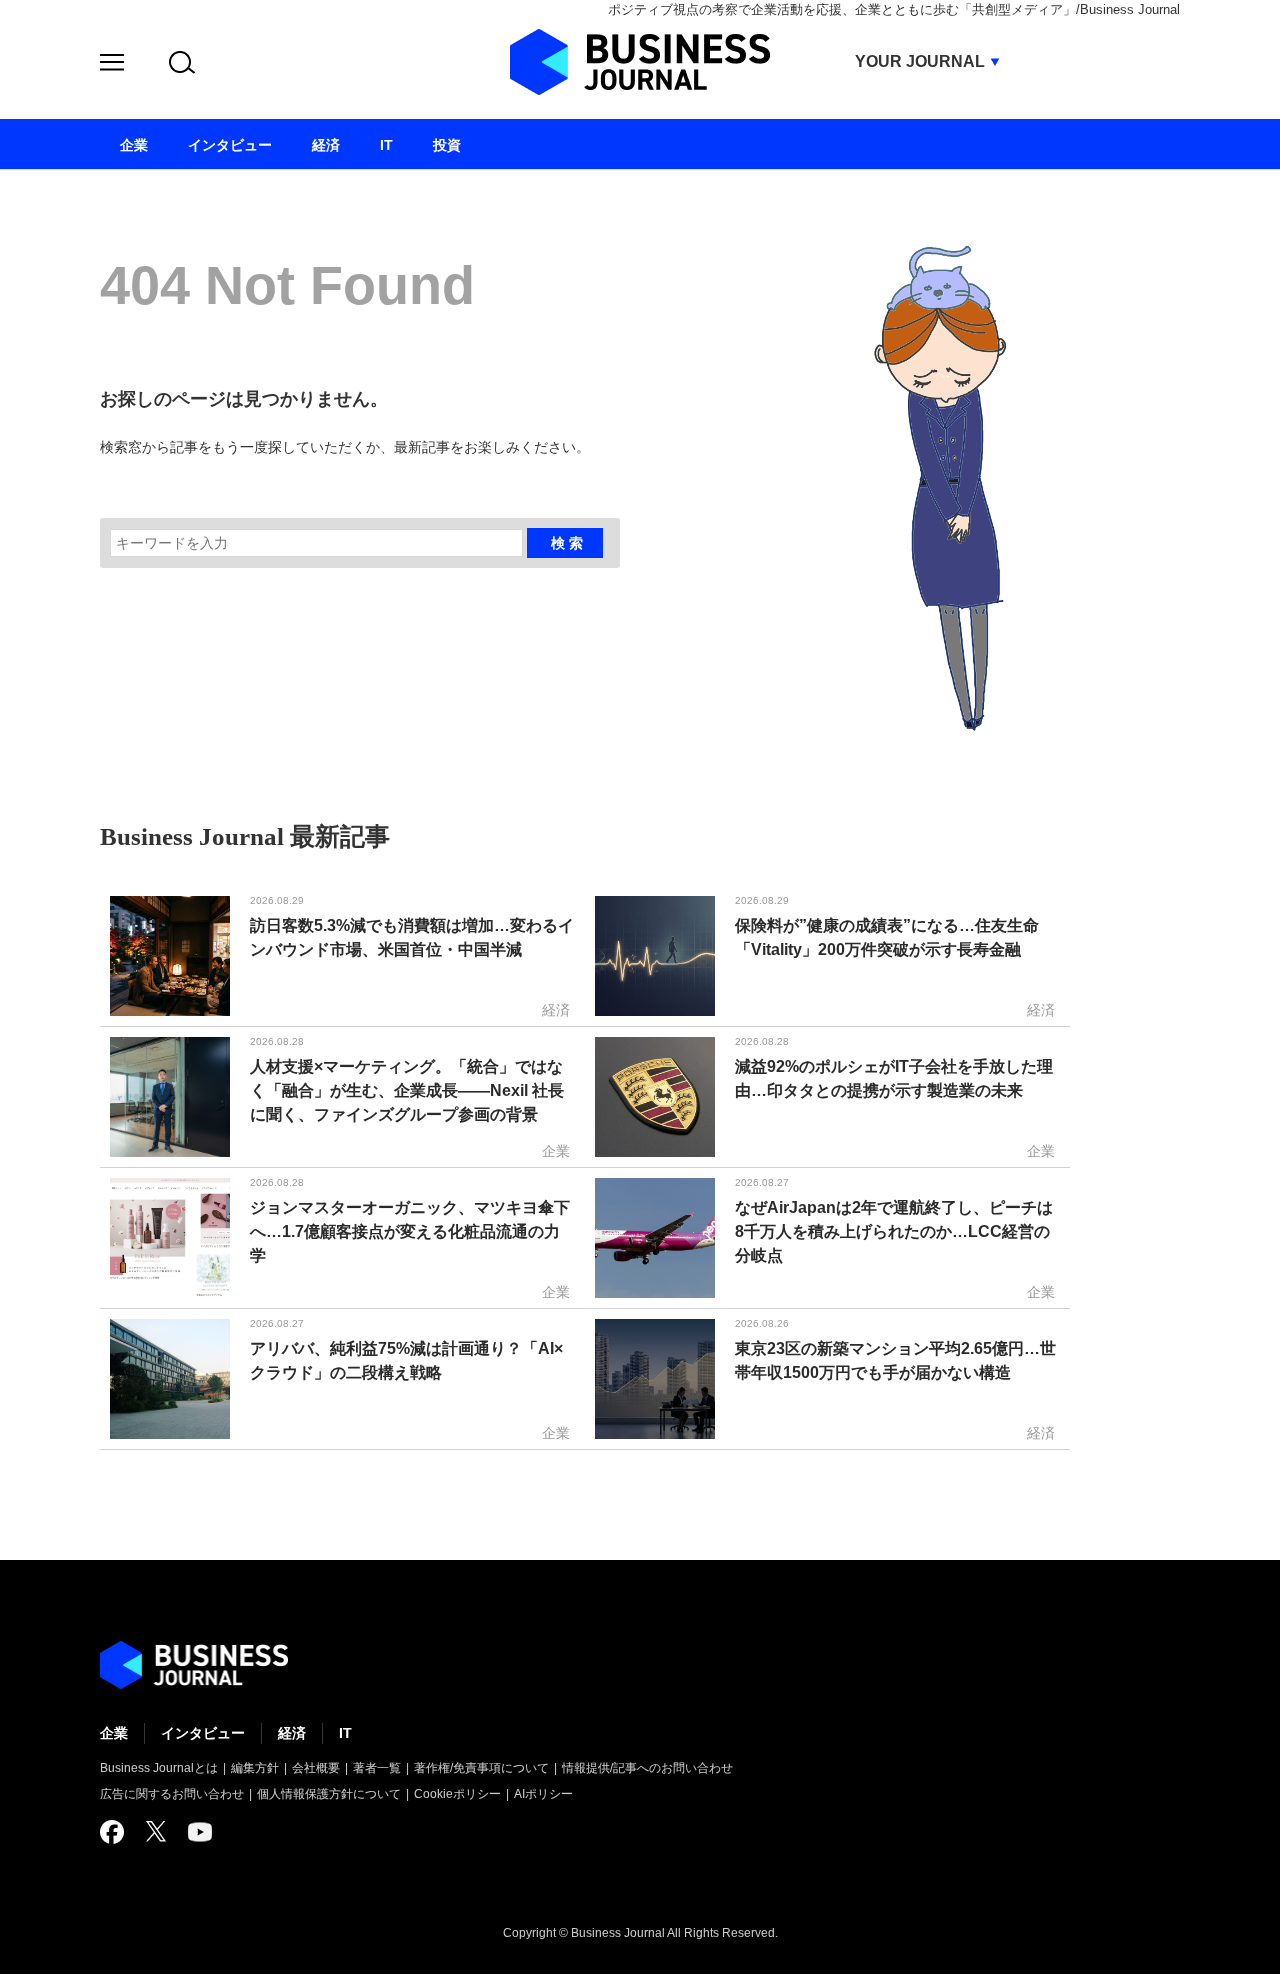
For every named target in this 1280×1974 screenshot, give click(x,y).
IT (345, 1733)
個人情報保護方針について (329, 1794)
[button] (112, 65)
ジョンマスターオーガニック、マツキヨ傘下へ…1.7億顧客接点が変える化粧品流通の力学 (410, 1231)
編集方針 (255, 1768)
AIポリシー (543, 1794)
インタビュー (203, 1733)
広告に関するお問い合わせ (172, 1794)
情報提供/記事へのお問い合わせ (647, 1768)
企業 (114, 1733)
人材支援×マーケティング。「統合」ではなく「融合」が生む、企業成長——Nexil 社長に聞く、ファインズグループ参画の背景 (407, 1090)
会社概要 (316, 1768)
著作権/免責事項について (481, 1768)
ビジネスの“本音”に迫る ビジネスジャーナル (194, 1665)
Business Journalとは (159, 1768)
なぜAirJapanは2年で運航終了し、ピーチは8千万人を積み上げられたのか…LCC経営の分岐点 (894, 1231)
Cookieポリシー (457, 1794)
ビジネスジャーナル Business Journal (640, 62)
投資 (447, 145)
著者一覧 (377, 1768)
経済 (292, 1733)
